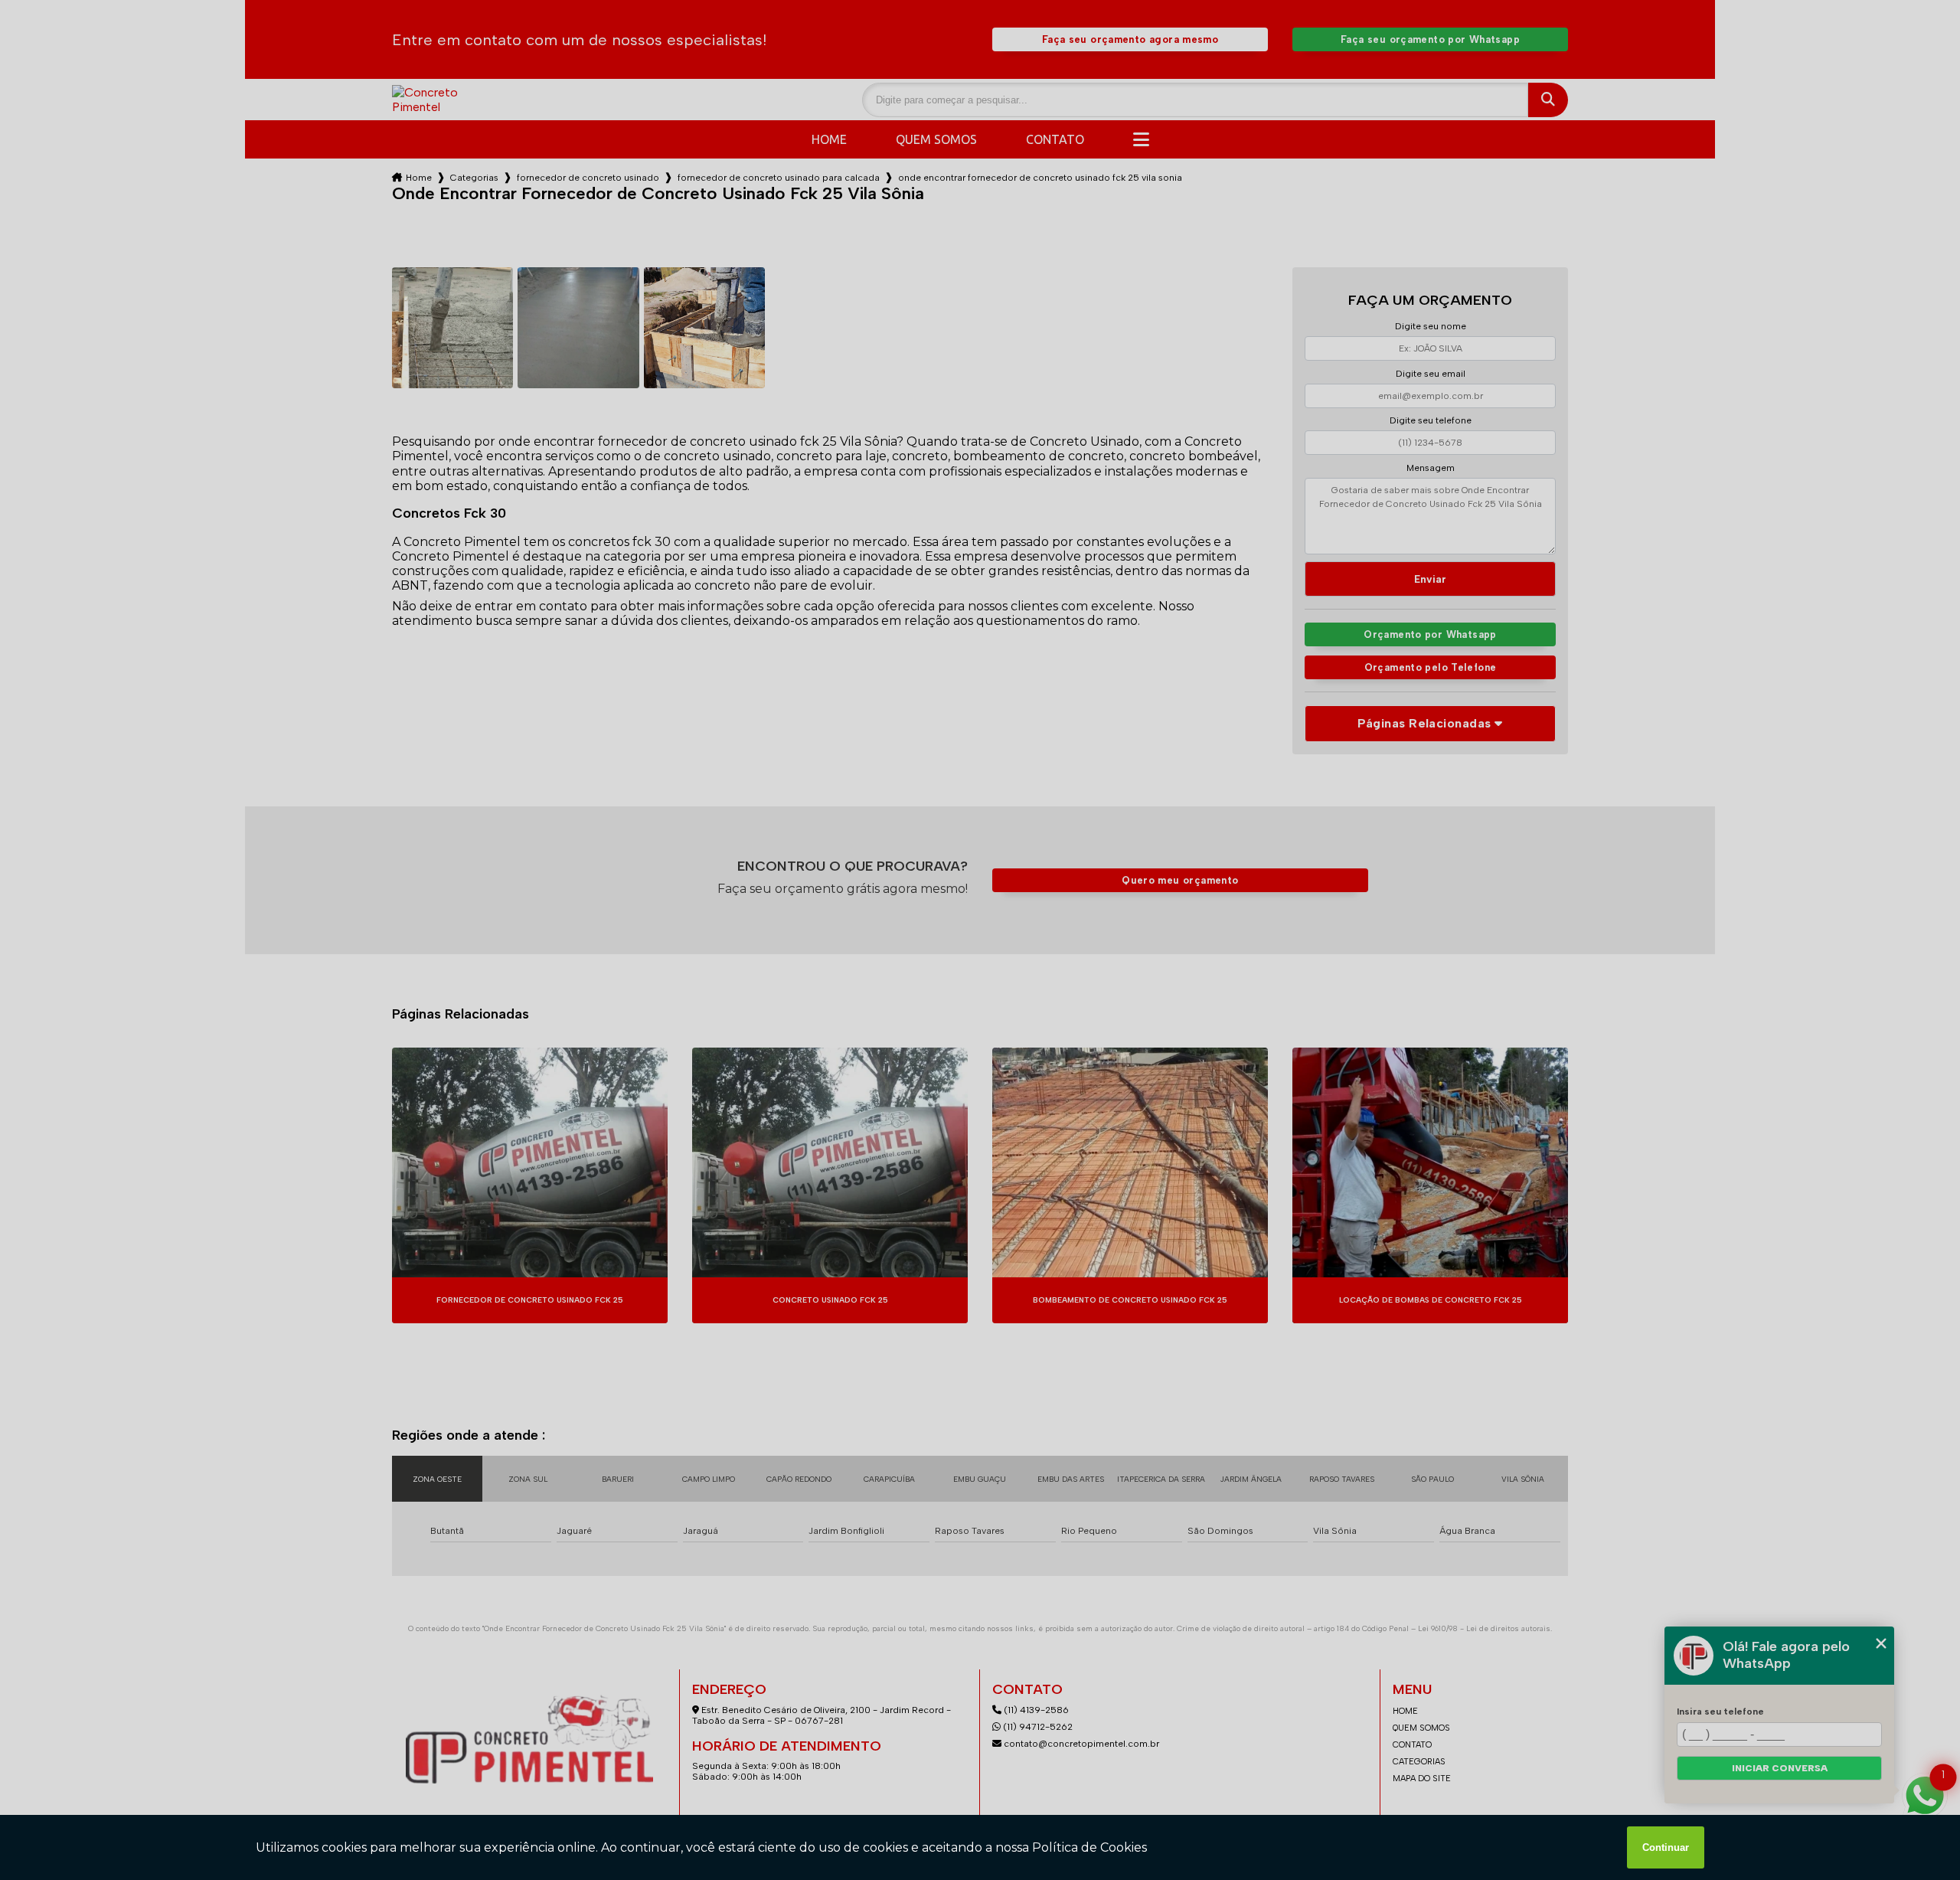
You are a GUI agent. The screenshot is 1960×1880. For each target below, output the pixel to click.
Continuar (1666, 1847)
